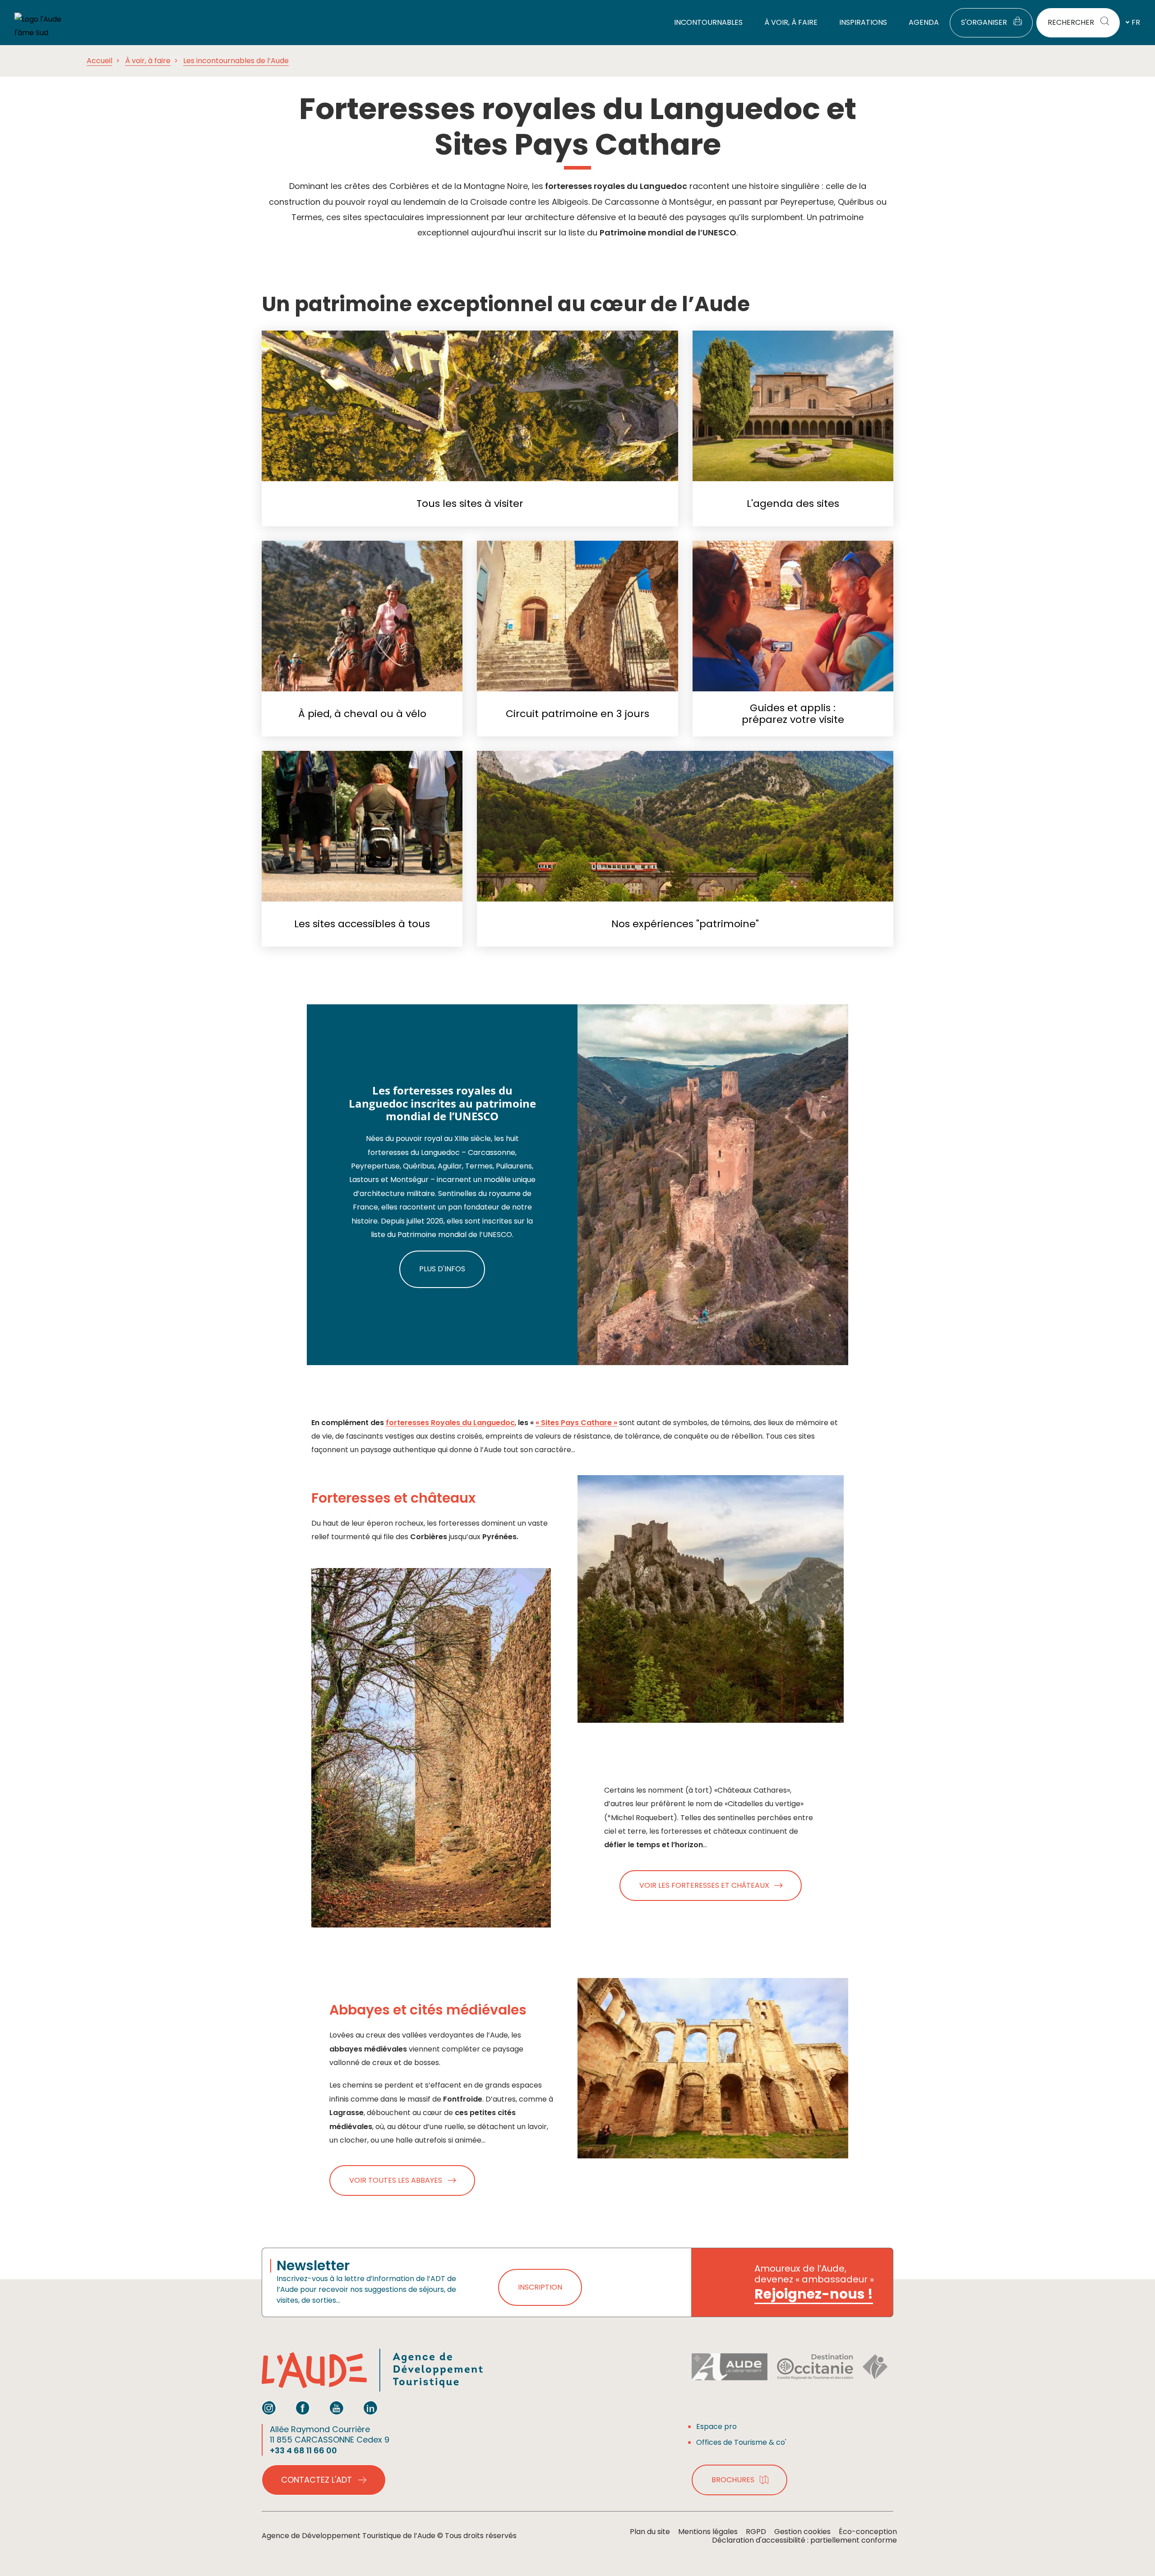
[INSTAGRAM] (269, 2408)
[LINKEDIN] (370, 2408)
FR (1136, 22)
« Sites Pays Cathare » (576, 1423)
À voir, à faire (148, 61)
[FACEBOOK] (303, 2408)
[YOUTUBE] (337, 2408)
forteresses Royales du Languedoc (450, 1423)
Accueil (99, 61)
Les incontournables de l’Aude (236, 61)
